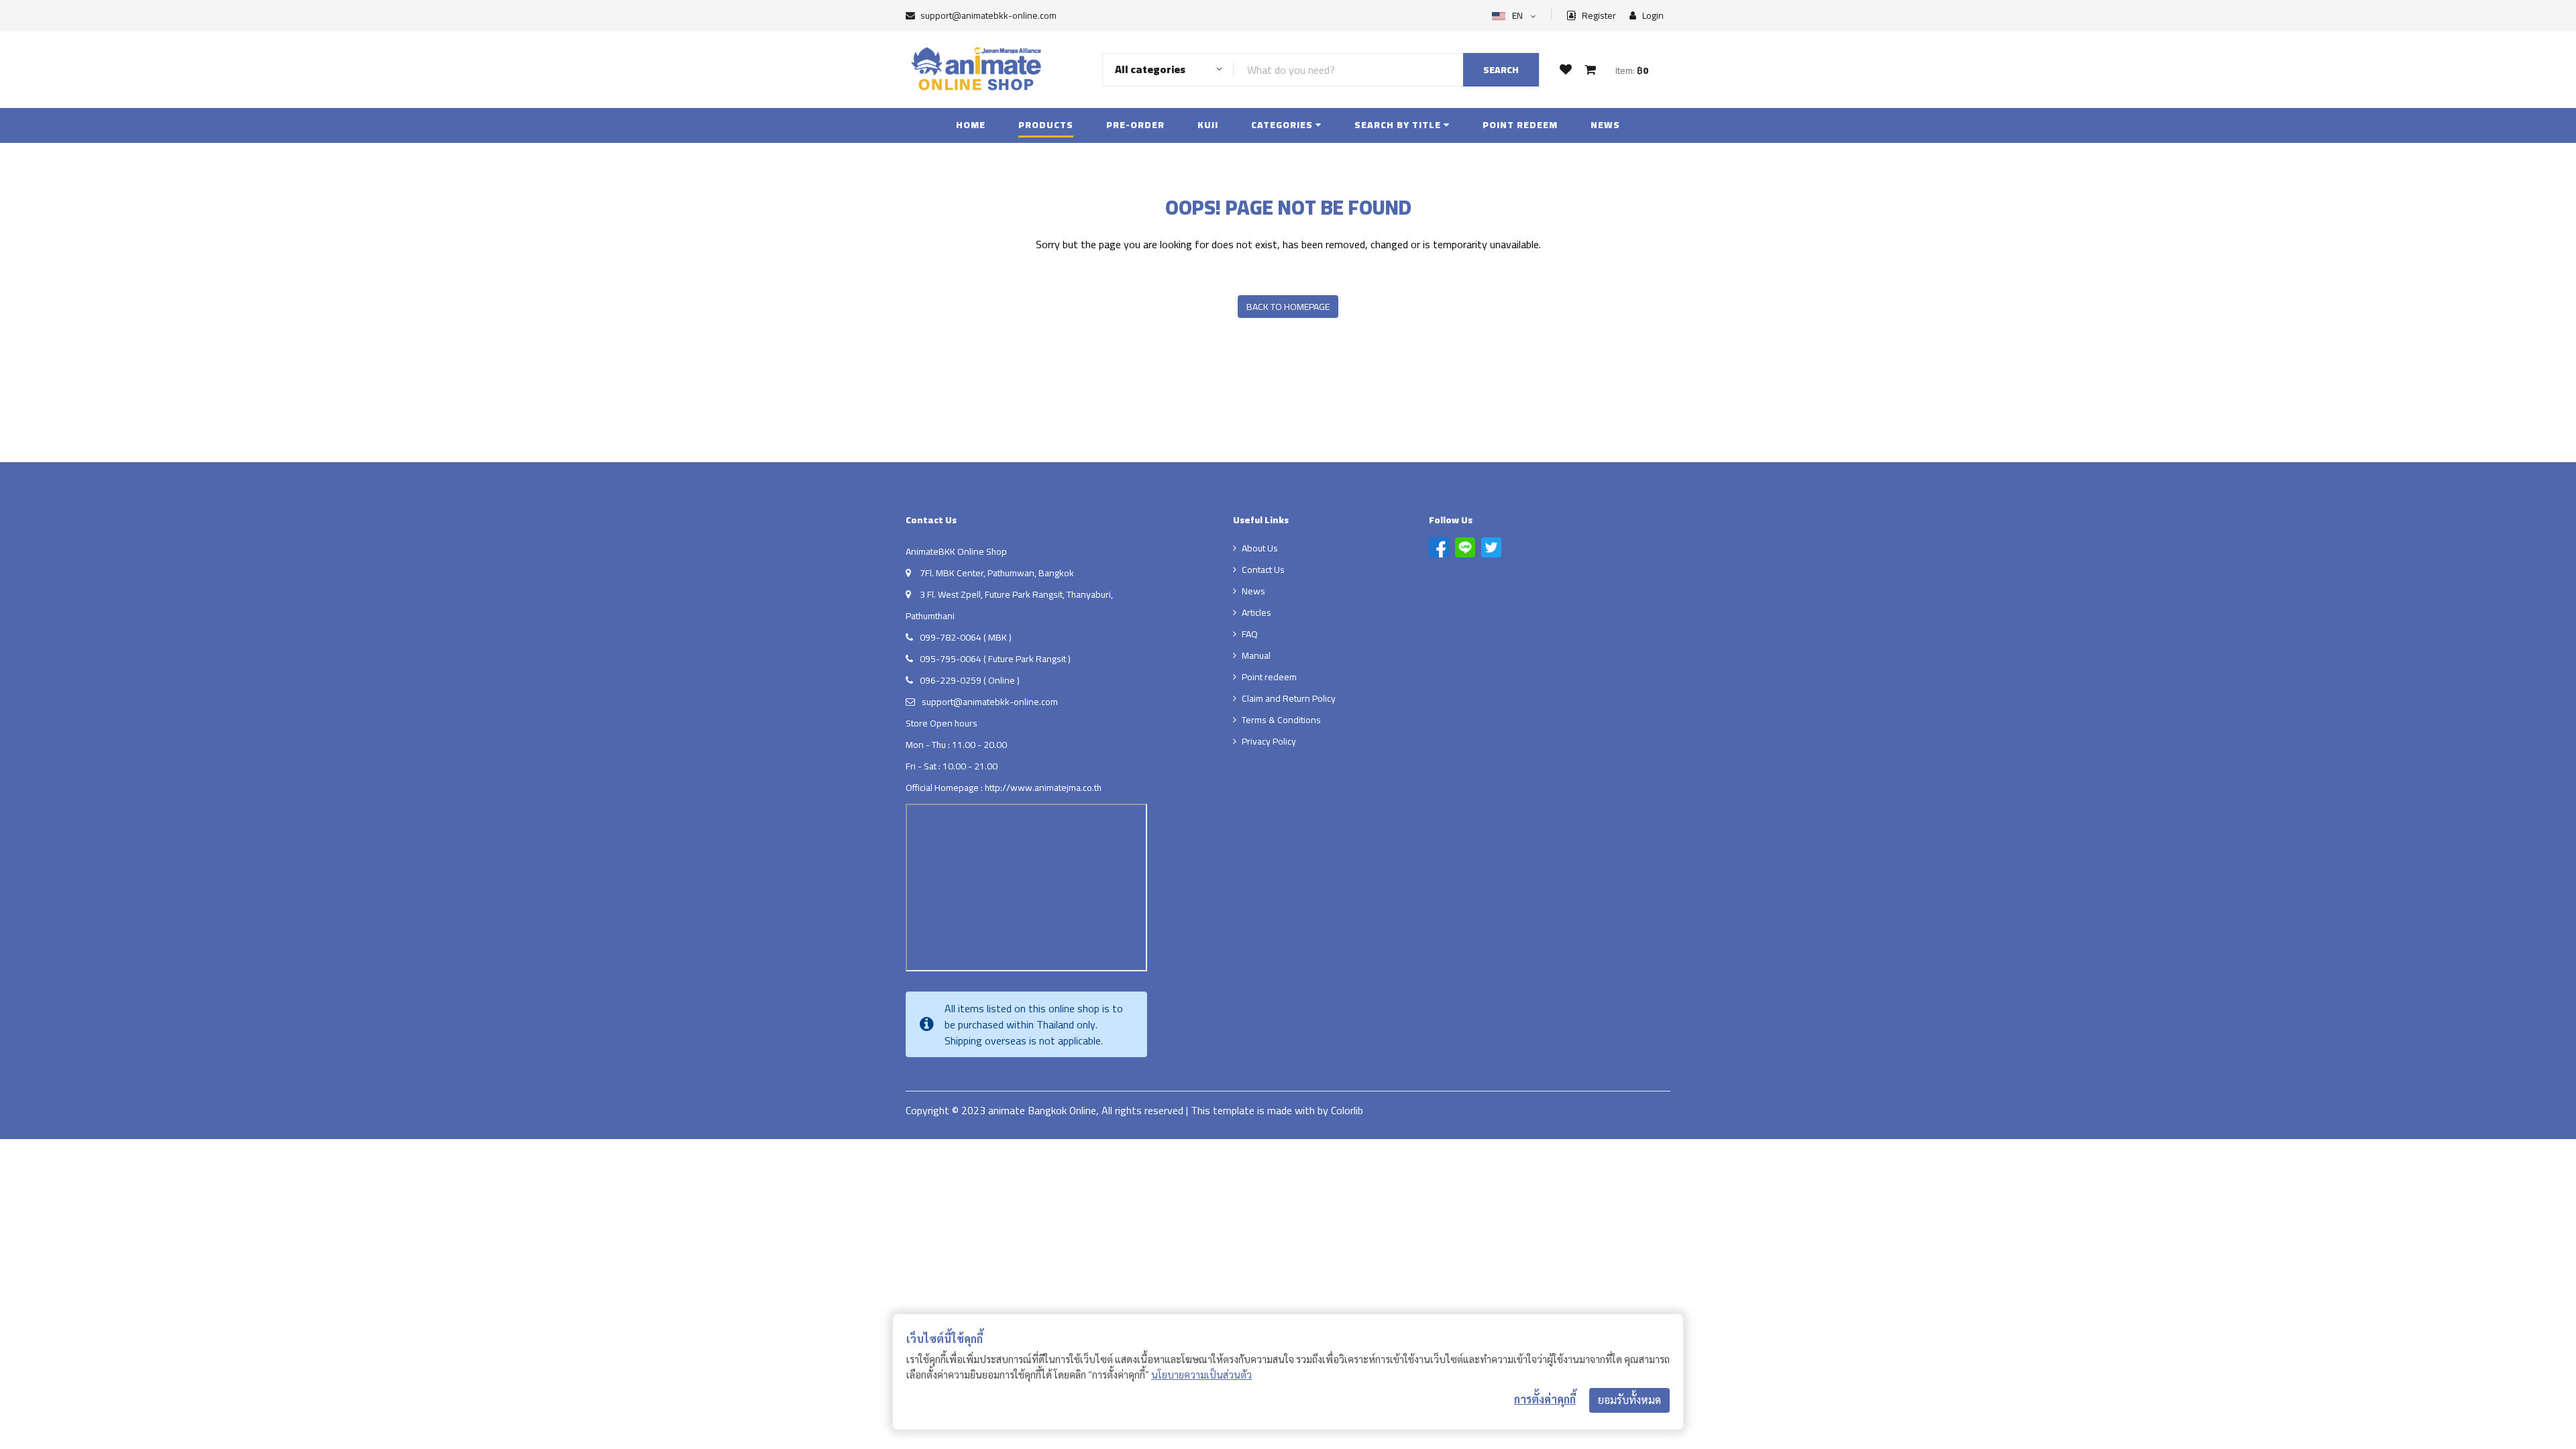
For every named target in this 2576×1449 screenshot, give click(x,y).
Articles (1256, 612)
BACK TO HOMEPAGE (1288, 307)
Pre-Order (1135, 125)
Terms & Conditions (1281, 720)
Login (1652, 16)
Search (1501, 70)
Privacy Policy (1269, 741)
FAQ (1250, 634)
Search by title (1399, 125)
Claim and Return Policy (1289, 698)
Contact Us (1263, 570)
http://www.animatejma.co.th (1043, 788)
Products (1046, 125)
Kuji (1208, 125)
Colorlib (1347, 1110)
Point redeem (1520, 125)
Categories (1283, 125)
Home (971, 125)
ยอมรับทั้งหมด (1629, 1400)
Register (1598, 16)
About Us (1260, 548)
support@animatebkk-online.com (988, 15)
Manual (1256, 655)
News (1605, 125)
